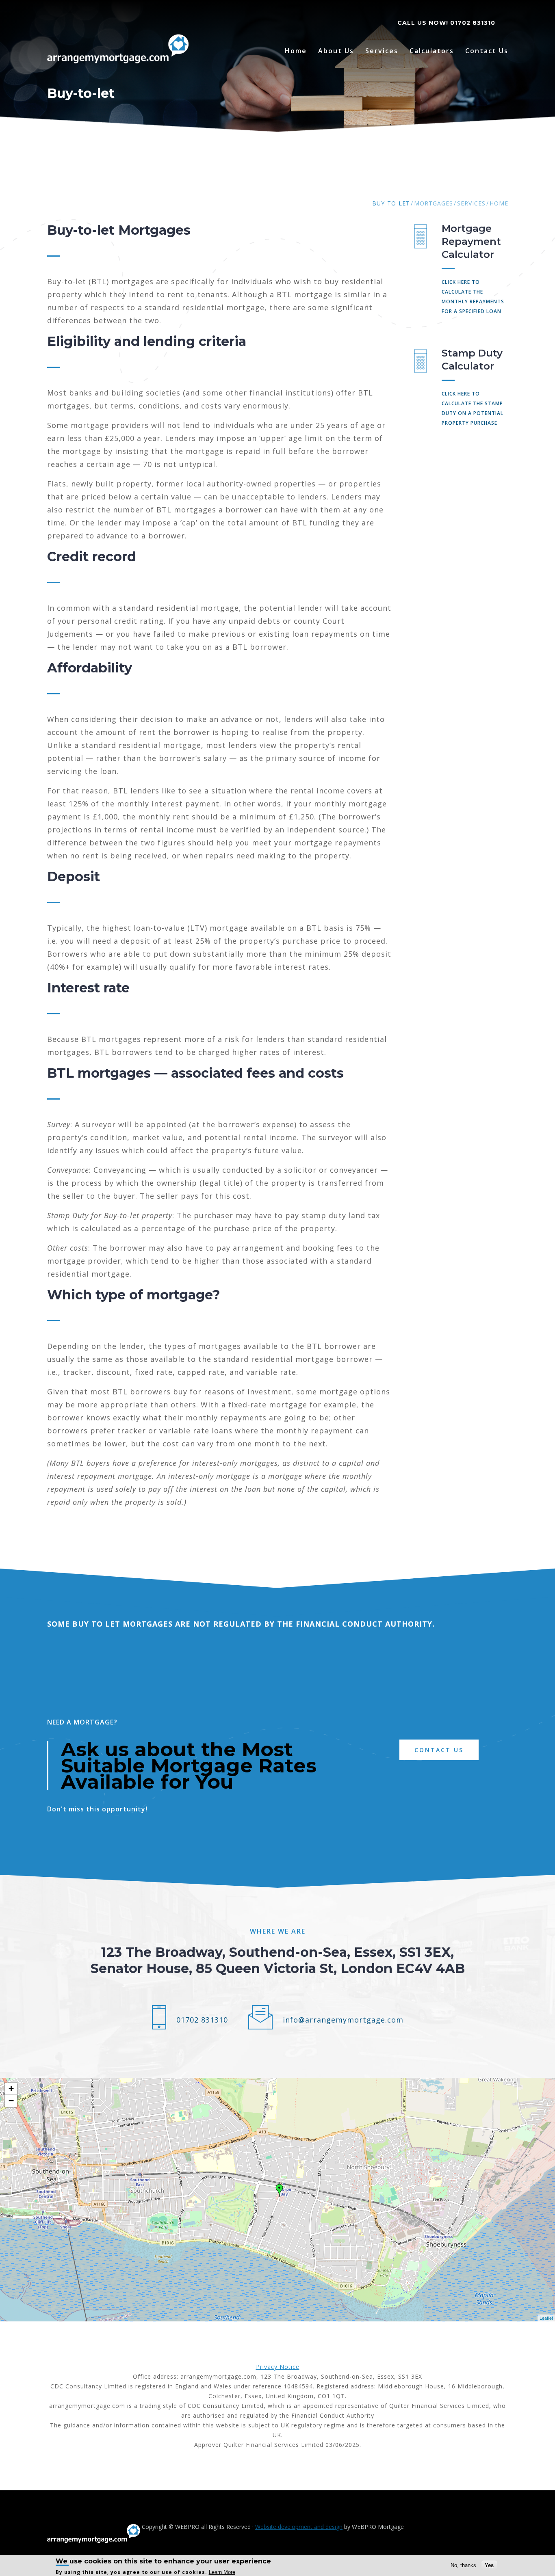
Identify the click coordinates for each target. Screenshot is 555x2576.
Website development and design (299, 2527)
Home (296, 51)
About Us (336, 51)
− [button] (11, 2101)
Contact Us (487, 51)
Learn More (222, 2572)
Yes (489, 2565)
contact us (439, 1750)
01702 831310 (473, 23)
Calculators (432, 51)
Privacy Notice (278, 2367)
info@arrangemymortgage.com (343, 2020)
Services (382, 51)
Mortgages (434, 203)
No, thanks (463, 2565)
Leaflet (546, 2318)
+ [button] (11, 2089)
